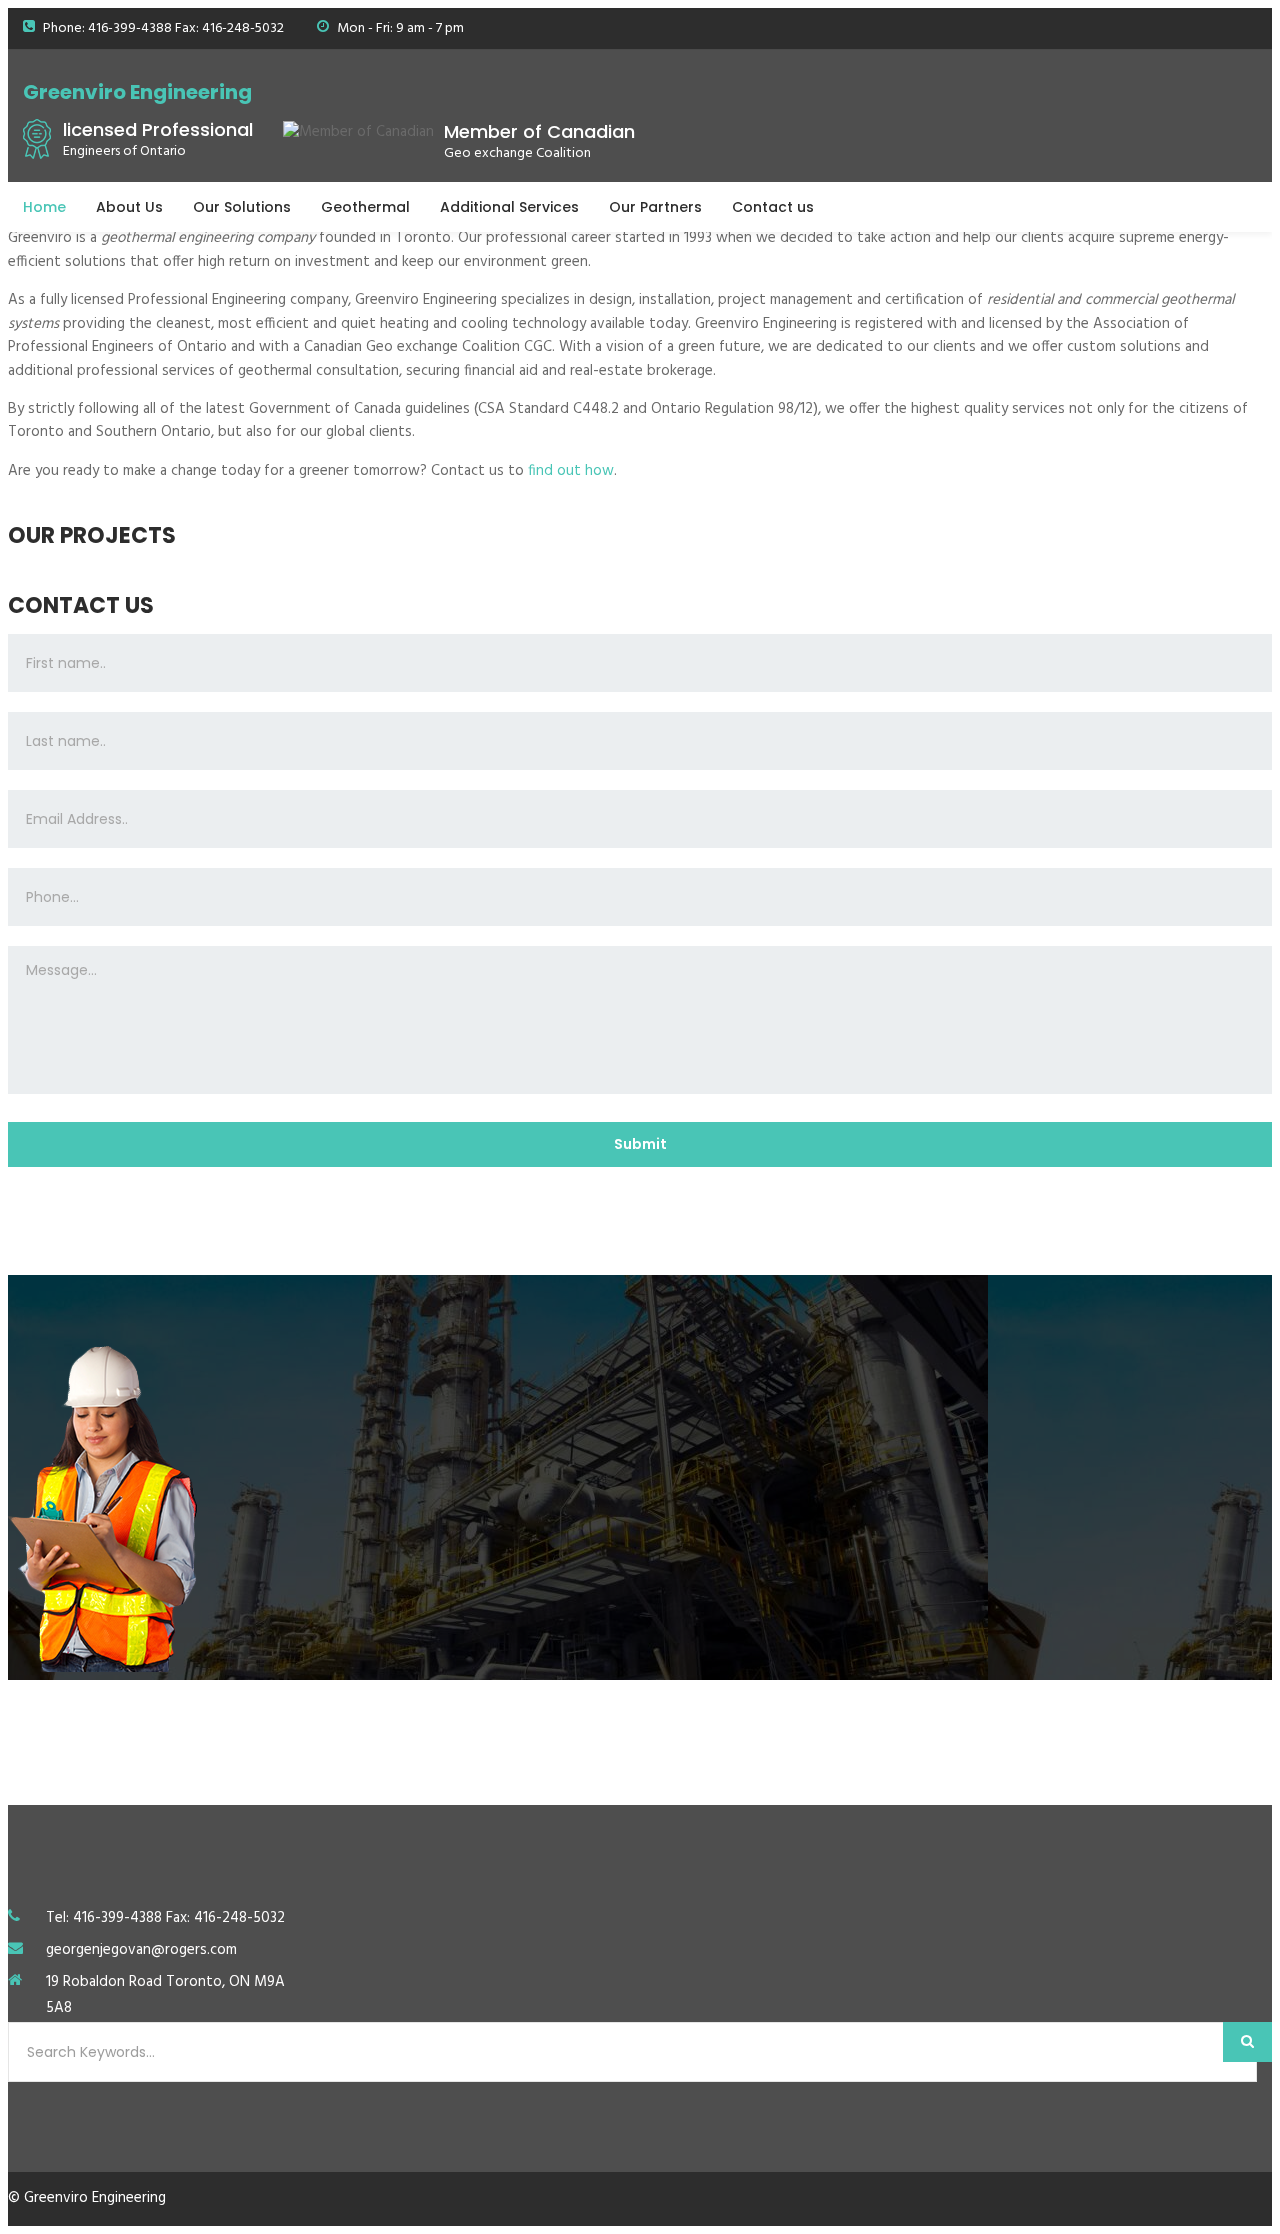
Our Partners (655, 207)
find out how (571, 471)
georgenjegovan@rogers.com (141, 1950)
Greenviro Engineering (137, 92)
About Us (129, 207)
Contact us (773, 207)
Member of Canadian (539, 131)
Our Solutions (242, 207)
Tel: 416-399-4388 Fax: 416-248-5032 (165, 1918)
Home (44, 207)
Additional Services (509, 207)
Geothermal (365, 207)
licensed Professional (158, 129)
